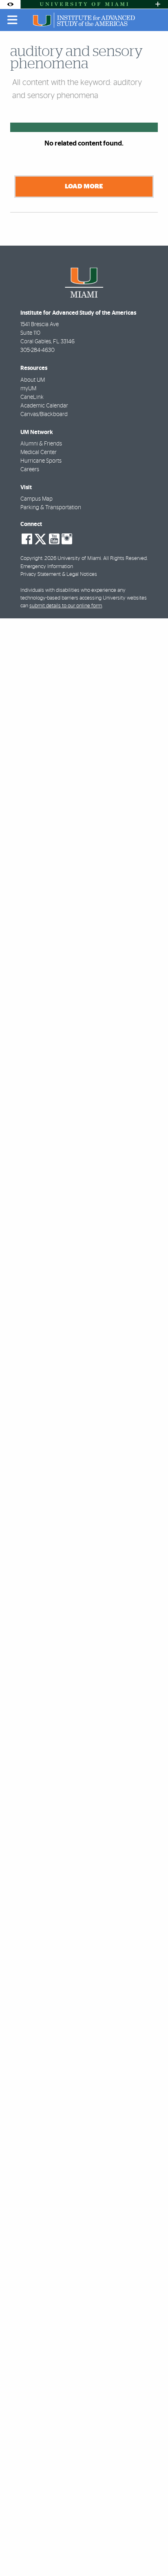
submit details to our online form (66, 606)
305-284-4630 (38, 350)
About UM (33, 380)
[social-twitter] (40, 538)
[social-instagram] (67, 539)
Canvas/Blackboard (44, 414)
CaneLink (32, 397)
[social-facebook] (27, 539)
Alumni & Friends (41, 444)
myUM (28, 389)
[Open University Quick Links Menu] (158, 4)
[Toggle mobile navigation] (13, 20)
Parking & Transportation (51, 508)
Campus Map (36, 499)
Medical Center (39, 452)
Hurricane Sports (41, 461)
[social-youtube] (54, 539)
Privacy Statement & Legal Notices (59, 574)
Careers (30, 470)
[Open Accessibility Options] (10, 4)
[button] (150, 2553)
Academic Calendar (44, 406)
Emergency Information (47, 567)
